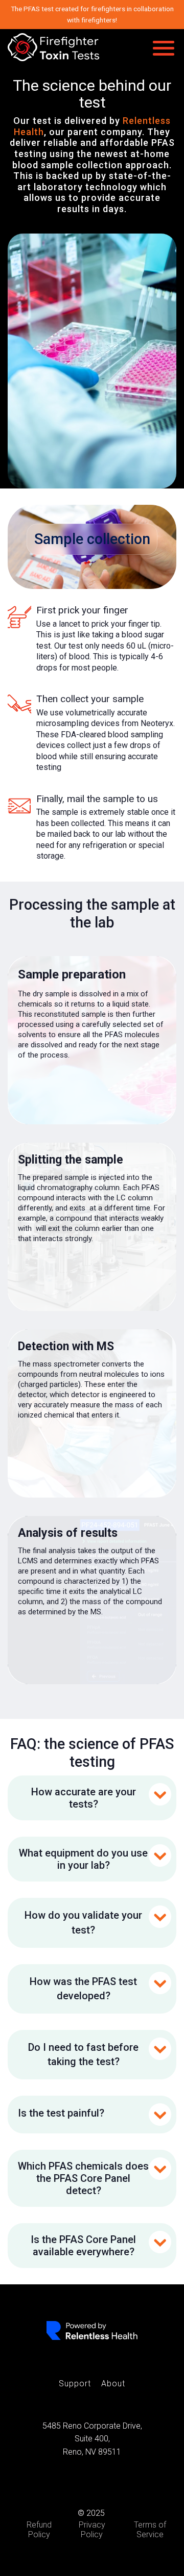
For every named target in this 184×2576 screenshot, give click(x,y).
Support (75, 2384)
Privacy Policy (92, 2530)
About (113, 2384)
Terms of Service (150, 2530)
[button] (164, 47)
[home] (54, 47)
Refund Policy (39, 2530)
